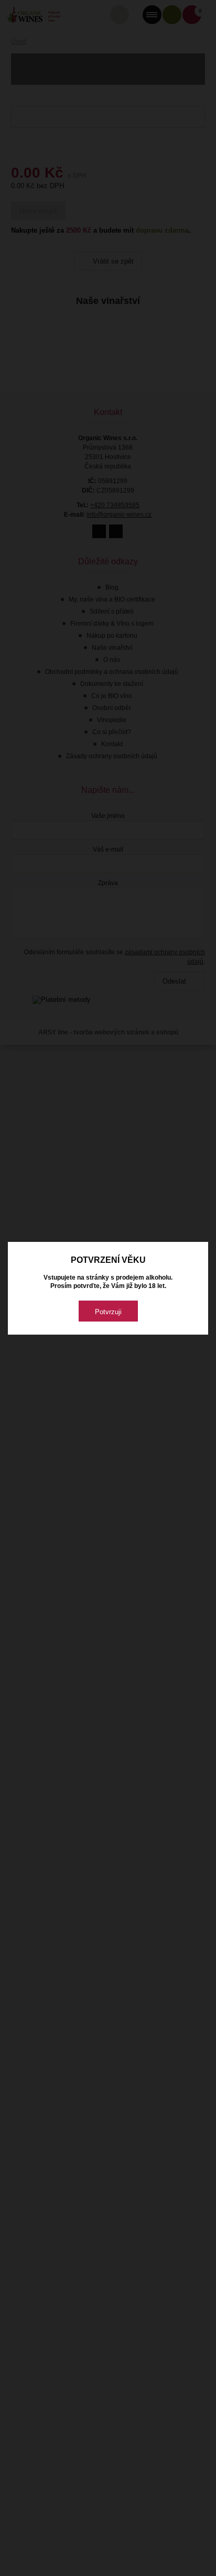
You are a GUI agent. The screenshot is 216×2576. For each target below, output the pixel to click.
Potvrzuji (108, 1312)
